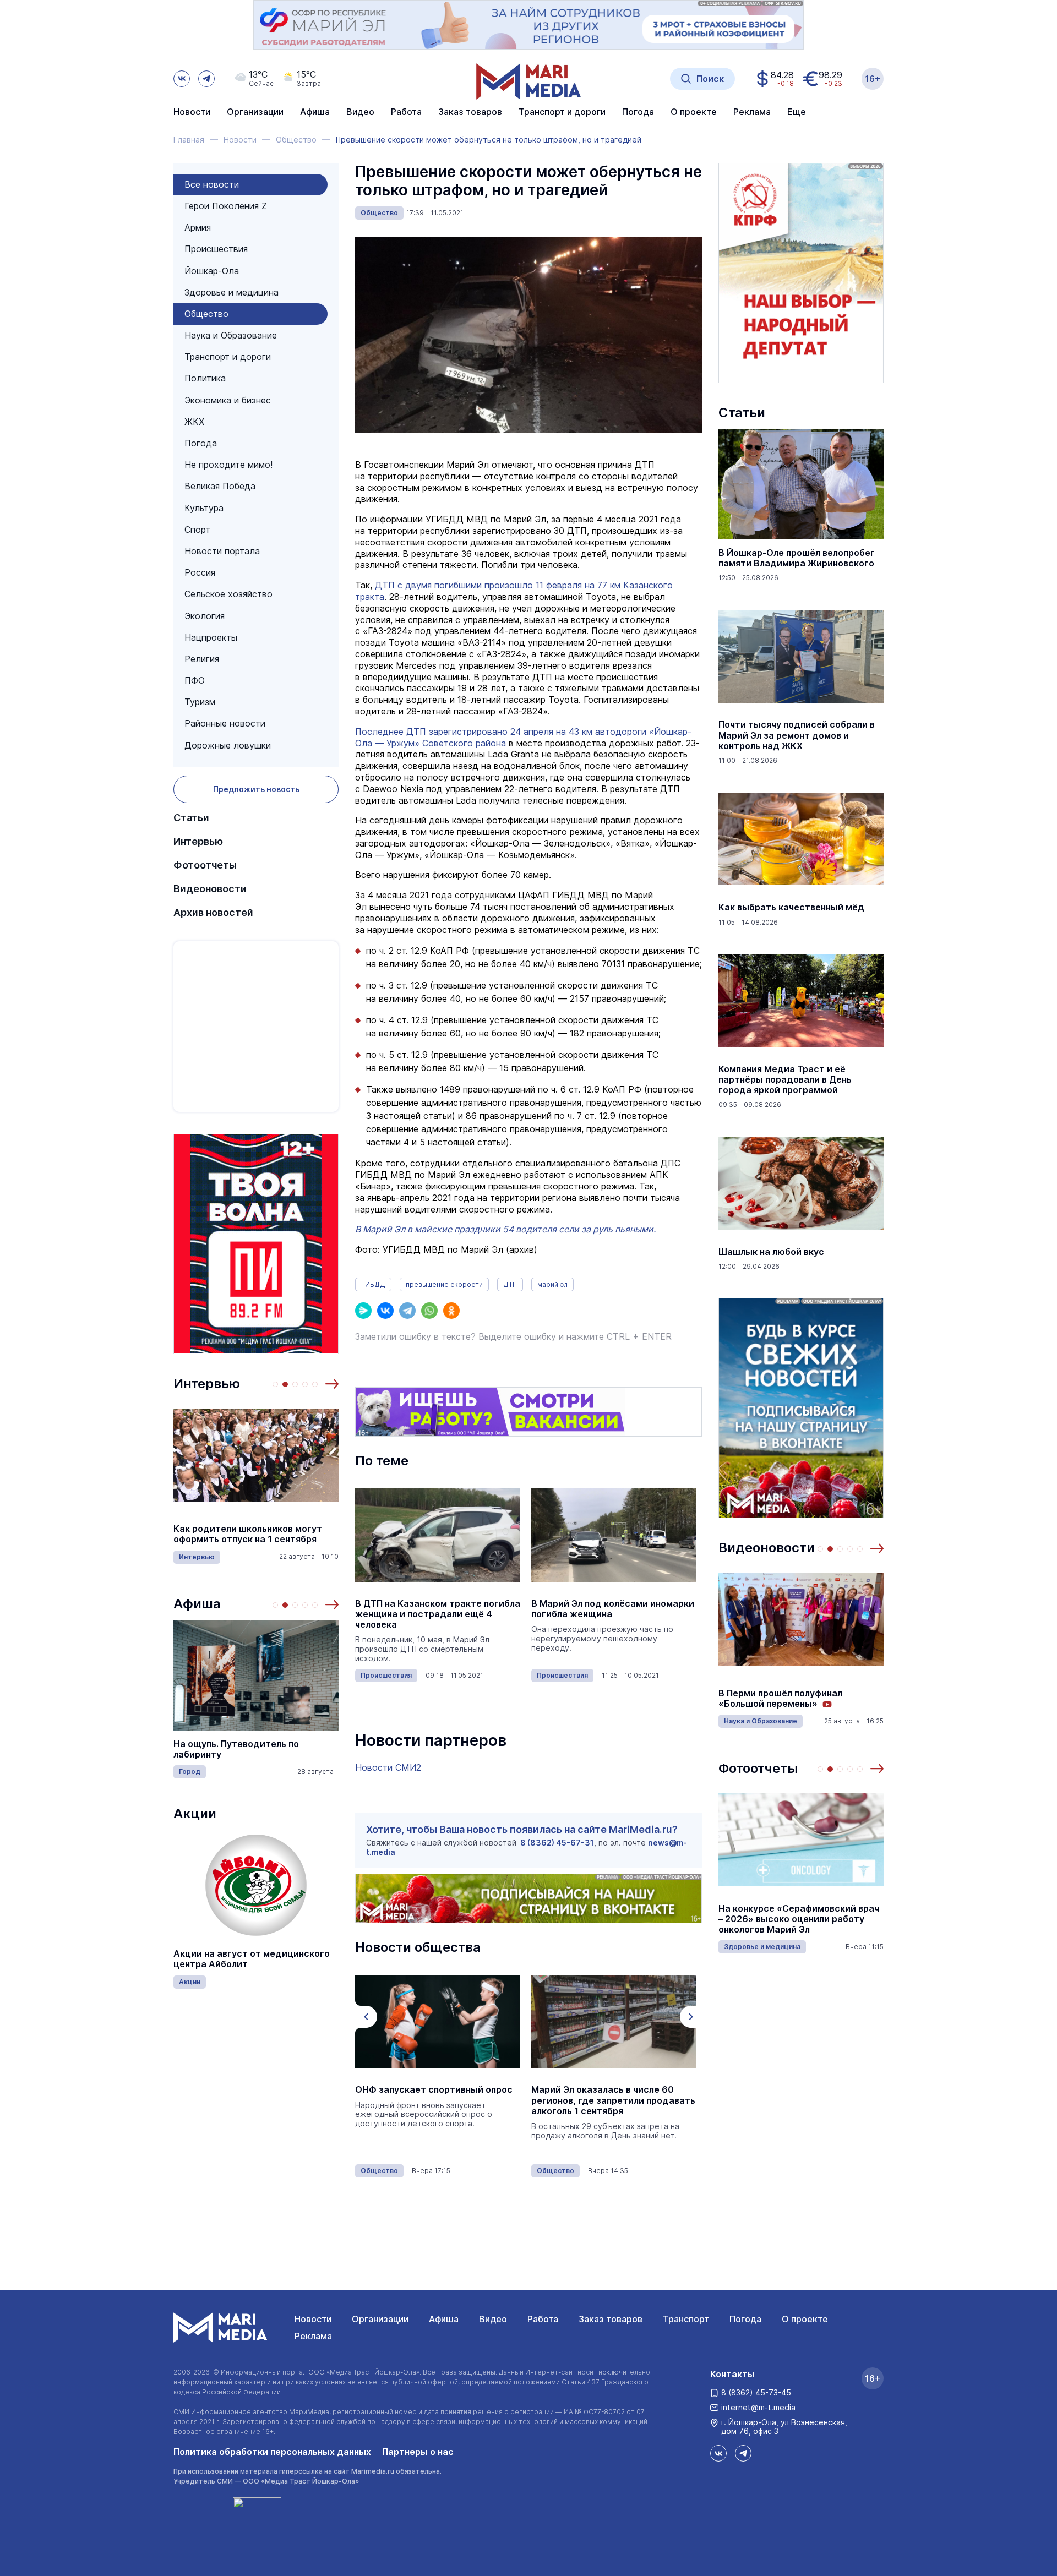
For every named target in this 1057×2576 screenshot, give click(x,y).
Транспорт (686, 2319)
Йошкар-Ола (212, 271)
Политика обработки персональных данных (272, 2452)
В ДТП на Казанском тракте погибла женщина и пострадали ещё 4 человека (438, 1614)
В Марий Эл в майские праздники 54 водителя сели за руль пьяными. (505, 1229)
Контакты (732, 2374)
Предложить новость (256, 789)
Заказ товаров (611, 2319)
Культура (204, 508)
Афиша (197, 1604)
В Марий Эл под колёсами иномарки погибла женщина (613, 1609)
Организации (380, 2319)
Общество (206, 314)
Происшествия (216, 249)
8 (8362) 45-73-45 (756, 2392)
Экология (205, 616)
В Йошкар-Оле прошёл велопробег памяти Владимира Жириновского (797, 558)
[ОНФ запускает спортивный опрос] (438, 2021)
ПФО (195, 680)
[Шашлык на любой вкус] (801, 1183)
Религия (202, 659)
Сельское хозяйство (228, 594)
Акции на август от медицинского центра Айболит (252, 1959)
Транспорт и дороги (228, 357)
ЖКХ (194, 422)
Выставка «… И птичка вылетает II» (273, 1750)
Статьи (191, 818)
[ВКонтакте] (385, 1311)
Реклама (313, 2336)
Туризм (200, 702)
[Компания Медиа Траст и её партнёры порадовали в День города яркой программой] (801, 1001)
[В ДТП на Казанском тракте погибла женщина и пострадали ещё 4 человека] (438, 1535)
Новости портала (222, 551)
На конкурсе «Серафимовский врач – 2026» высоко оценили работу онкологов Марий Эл (799, 1919)
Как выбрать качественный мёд (791, 907)
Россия (200, 572)
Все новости (212, 184)
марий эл (552, 1284)
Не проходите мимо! (228, 465)
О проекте (805, 2319)
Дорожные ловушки (228, 745)
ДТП (510, 1284)
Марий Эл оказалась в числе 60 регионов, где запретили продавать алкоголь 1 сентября (613, 2100)
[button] (332, 1384)
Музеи (209, 1767)
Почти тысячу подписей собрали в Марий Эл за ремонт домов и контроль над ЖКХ (797, 735)
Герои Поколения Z (226, 206)
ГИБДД (373, 1284)
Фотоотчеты (205, 865)
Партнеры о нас (418, 2452)
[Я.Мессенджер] (363, 1311)
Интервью (198, 841)
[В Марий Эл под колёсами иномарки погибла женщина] (614, 1535)
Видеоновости (210, 889)
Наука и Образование (231, 335)
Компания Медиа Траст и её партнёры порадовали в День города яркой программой (785, 1080)
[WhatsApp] (429, 1311)
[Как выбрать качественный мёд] (801, 839)
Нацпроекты (211, 637)
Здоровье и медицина (231, 292)
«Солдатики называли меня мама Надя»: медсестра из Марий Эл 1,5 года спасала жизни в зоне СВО (271, 1534)
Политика (205, 378)
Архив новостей (213, 912)
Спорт (197, 530)
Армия (198, 227)
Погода (201, 443)
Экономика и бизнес (228, 400)
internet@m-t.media (758, 2407)
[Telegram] (407, 1311)
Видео (360, 112)
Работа (406, 112)
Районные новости (225, 723)
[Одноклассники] (451, 1311)
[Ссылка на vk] (182, 79)
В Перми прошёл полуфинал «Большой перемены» (780, 1699)
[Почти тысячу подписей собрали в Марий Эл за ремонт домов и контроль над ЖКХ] (801, 656)
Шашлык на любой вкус (771, 1252)
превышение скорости (444, 1284)
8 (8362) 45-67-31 (557, 1843)
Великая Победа (220, 486)
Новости (192, 112)
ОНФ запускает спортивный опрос (434, 2090)
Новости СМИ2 (388, 1767)
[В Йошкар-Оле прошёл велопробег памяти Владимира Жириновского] (801, 484)
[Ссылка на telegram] (206, 79)
